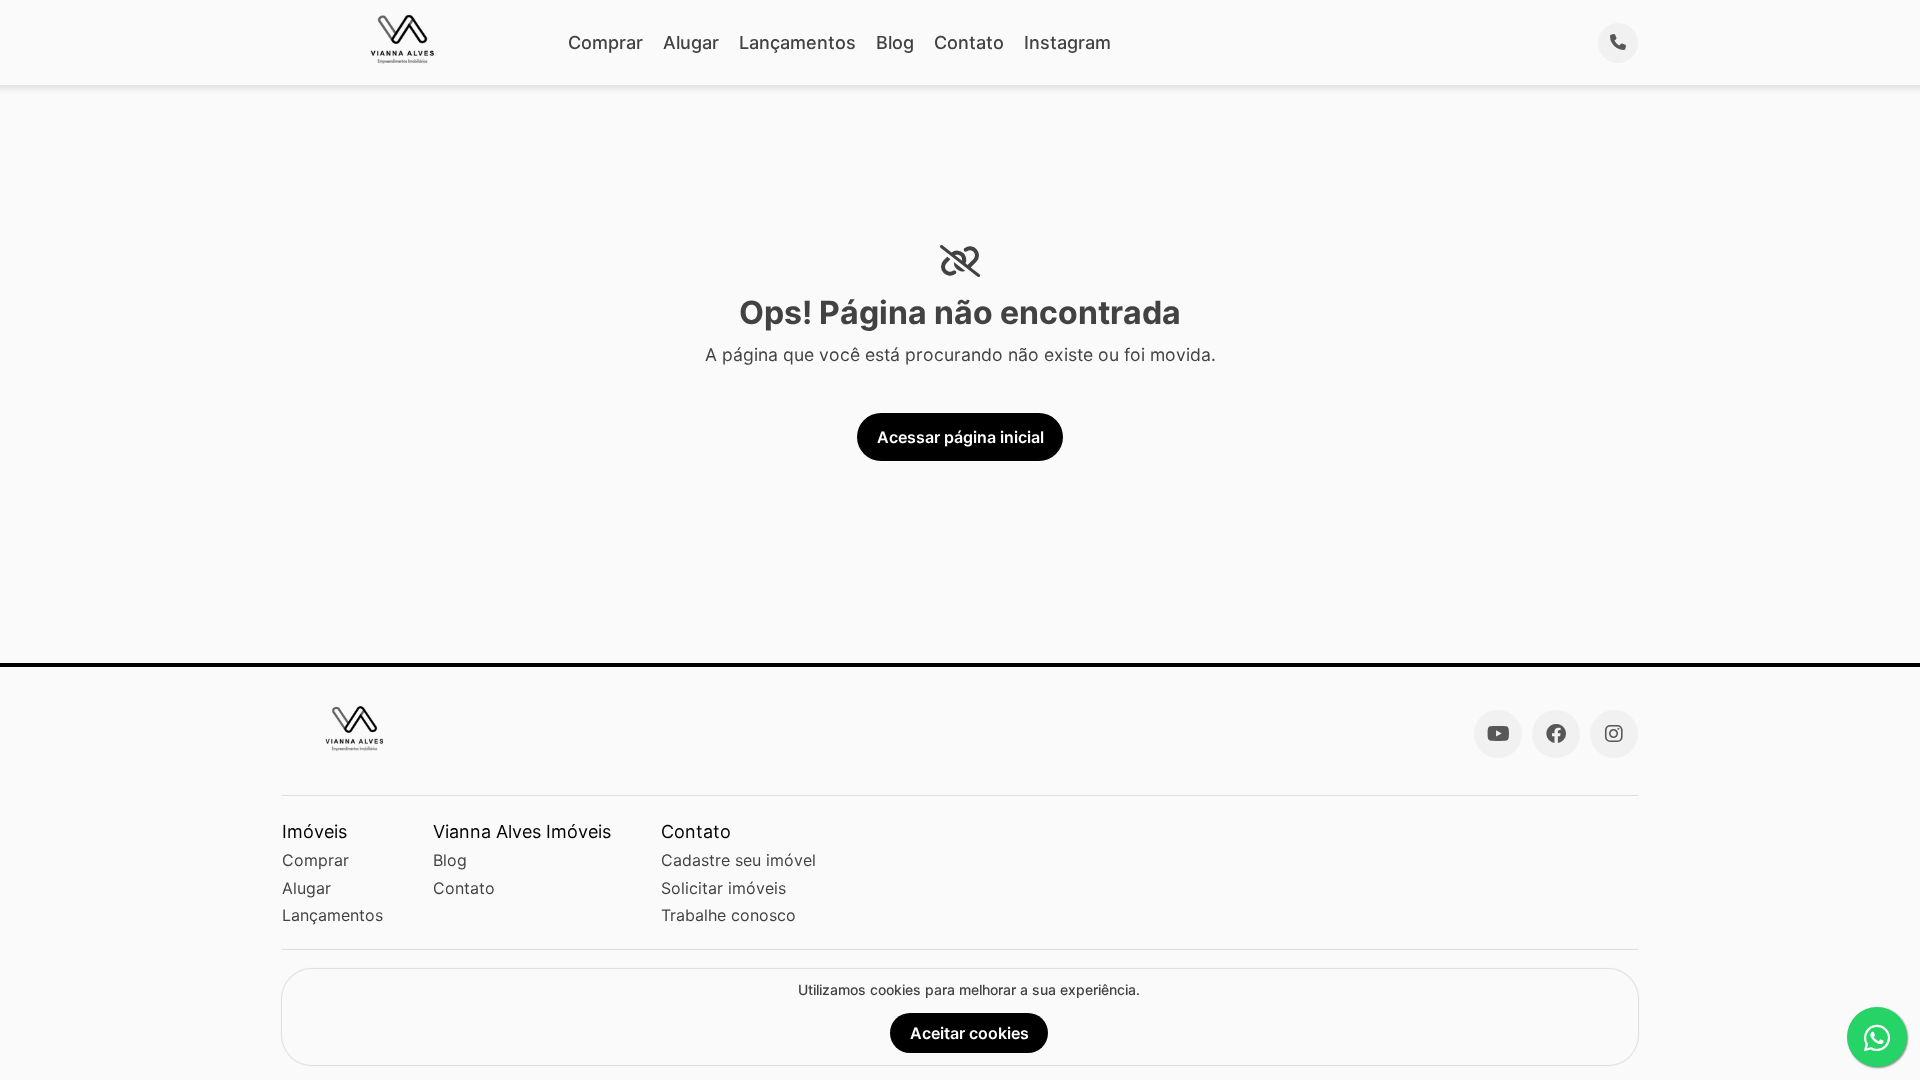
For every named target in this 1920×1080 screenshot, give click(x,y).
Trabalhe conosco (728, 915)
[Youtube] (1498, 734)
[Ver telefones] (1618, 43)
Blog (895, 42)
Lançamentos (797, 42)
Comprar (605, 42)
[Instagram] (1614, 734)
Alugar (691, 42)
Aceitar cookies (969, 1033)
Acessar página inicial (960, 437)
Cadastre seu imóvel (738, 860)
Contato (969, 42)
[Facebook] (1556, 734)
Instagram (1067, 42)
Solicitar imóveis (723, 888)
